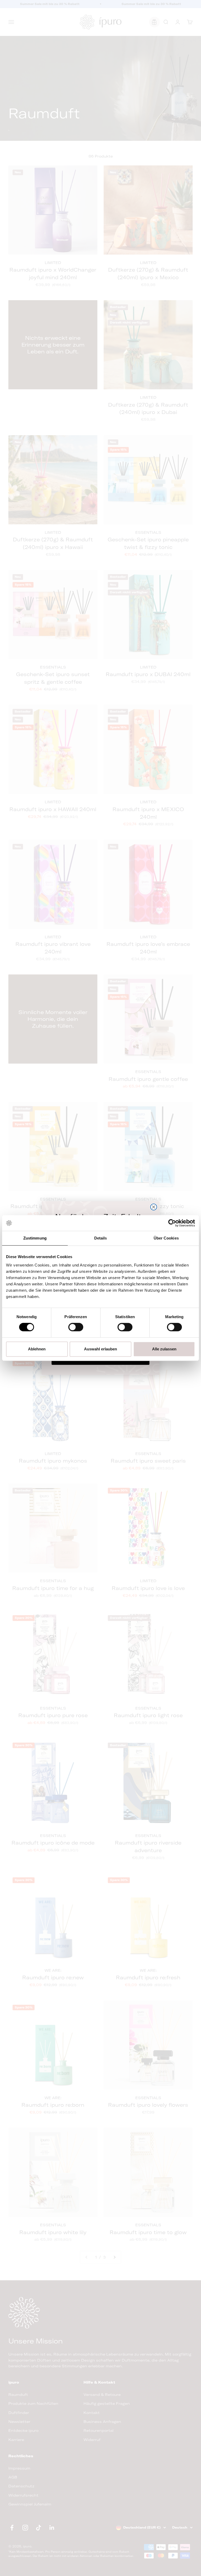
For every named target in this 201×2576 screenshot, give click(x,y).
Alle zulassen (164, 1349)
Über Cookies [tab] (166, 1238)
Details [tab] (101, 1238)
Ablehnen (37, 1349)
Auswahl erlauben (100, 1349)
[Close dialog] (154, 1207)
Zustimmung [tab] (35, 1238)
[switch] (76, 1327)
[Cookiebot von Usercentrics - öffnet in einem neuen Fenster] (172, 1223)
